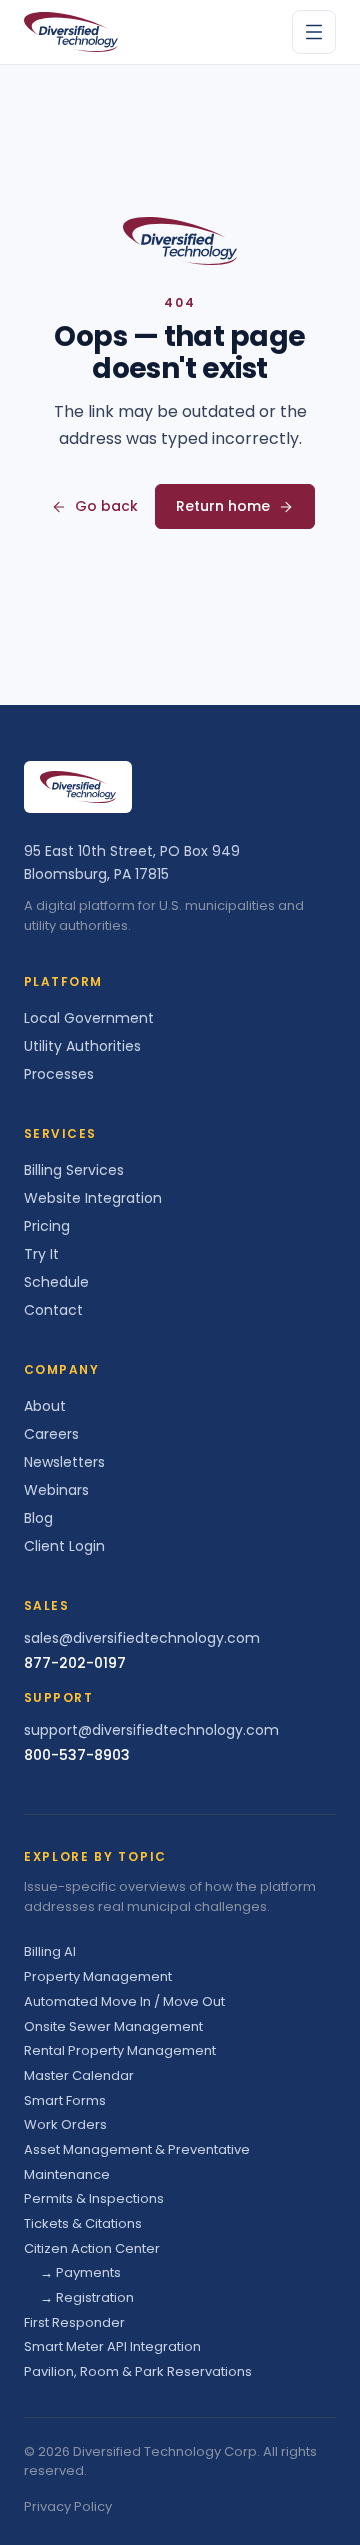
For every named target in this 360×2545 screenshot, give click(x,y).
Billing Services (74, 1170)
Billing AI (50, 1951)
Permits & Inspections (94, 2198)
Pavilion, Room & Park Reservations (138, 2371)
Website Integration (93, 1198)
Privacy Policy (68, 2506)
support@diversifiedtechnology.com (151, 1730)
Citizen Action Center (92, 2248)
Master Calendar (79, 2075)
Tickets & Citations (83, 2223)
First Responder (74, 2322)
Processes (59, 1074)
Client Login (64, 1546)
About (45, 1406)
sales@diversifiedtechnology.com (142, 1638)
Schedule (56, 1282)
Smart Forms (65, 2100)
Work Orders (65, 2124)
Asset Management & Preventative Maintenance (137, 2162)
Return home (223, 506)
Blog (38, 1518)
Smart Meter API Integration (112, 2346)
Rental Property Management (120, 2050)
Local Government (89, 1018)
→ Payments (80, 2272)
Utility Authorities (82, 1046)
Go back (106, 506)
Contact (53, 1310)
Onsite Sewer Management (113, 2026)
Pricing (47, 1226)
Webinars (56, 1490)
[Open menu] (314, 32)
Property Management (98, 1976)
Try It (41, 1254)
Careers (51, 1434)
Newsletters (64, 1462)
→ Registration (87, 2297)
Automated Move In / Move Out (124, 2001)
